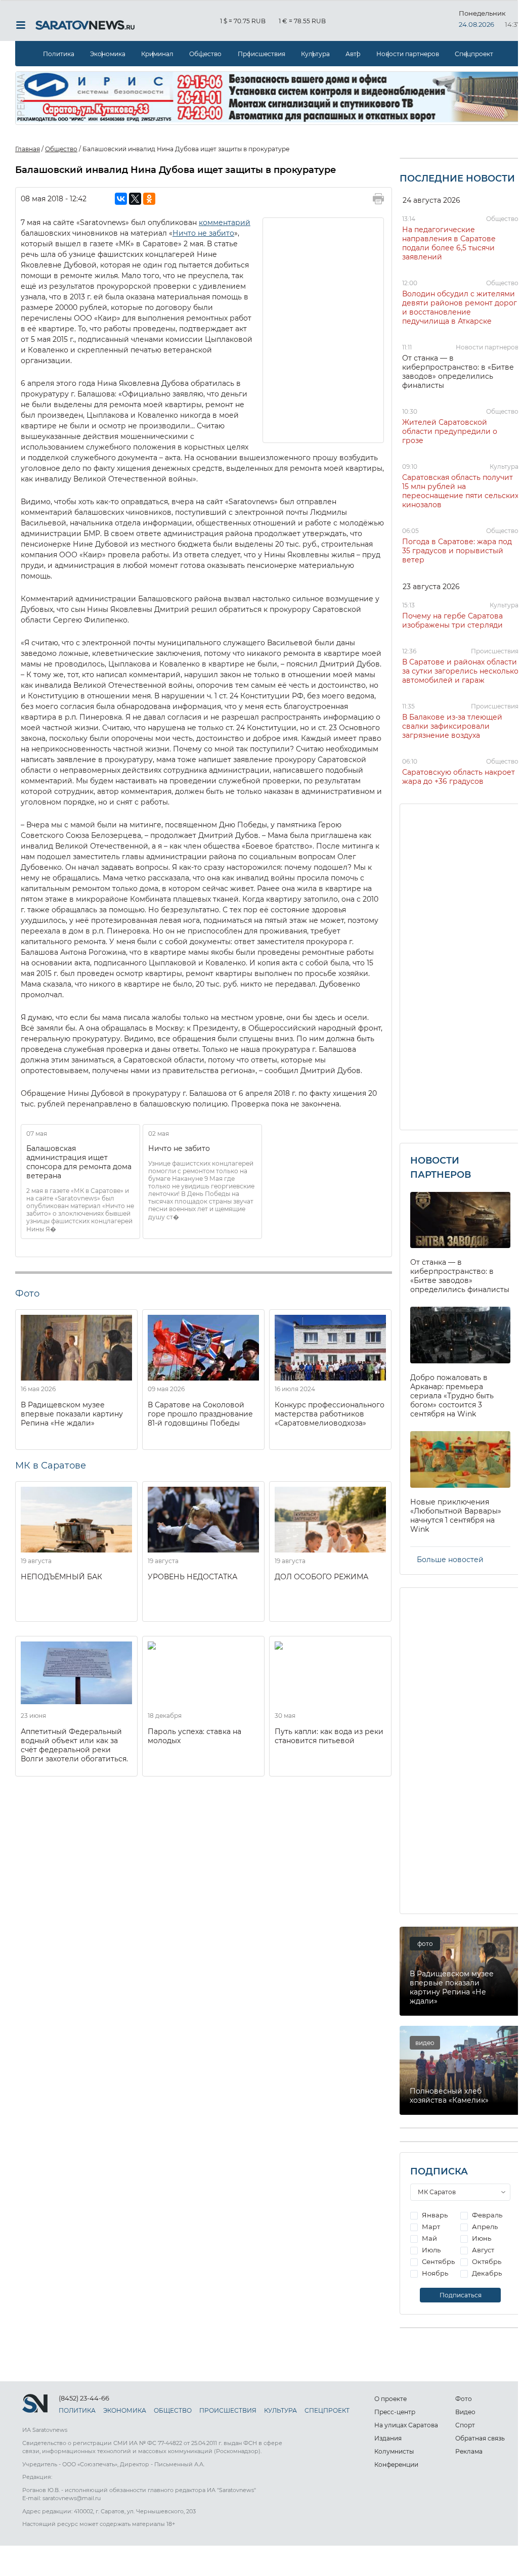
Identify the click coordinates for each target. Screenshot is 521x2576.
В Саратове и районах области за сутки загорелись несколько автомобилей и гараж (460, 671)
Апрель (484, 2227)
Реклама (469, 2451)
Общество (205, 54)
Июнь (481, 2238)
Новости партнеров (408, 54)
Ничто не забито (203, 233)
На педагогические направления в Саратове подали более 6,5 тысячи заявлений (449, 243)
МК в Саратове (51, 1465)
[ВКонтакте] (121, 199)
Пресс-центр (395, 2412)
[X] (135, 199)
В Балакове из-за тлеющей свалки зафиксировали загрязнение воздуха (452, 726)
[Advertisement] (324, 329)
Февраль (486, 2215)
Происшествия (262, 54)
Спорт (465, 2425)
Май (429, 2238)
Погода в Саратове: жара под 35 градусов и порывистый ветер (457, 551)
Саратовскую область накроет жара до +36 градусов (459, 777)
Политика (59, 54)
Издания (388, 2438)
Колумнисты (394, 2451)
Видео (465, 2412)
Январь (434, 2215)
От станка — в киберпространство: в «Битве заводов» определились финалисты (458, 372)
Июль (430, 2250)
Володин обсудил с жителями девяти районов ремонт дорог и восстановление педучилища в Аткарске (460, 307)
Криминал (157, 54)
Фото (464, 2399)
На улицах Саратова (406, 2425)
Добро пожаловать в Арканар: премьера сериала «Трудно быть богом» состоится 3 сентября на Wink (452, 1396)
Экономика (108, 54)
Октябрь (486, 2261)
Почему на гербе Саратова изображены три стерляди (452, 620)
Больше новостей (450, 1560)
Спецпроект (474, 54)
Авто (353, 54)
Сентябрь (438, 2261)
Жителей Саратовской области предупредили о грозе (450, 431)
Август (482, 2250)
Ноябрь (434, 2273)
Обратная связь (480, 2438)
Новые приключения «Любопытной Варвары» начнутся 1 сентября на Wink (456, 1516)
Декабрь (486, 2273)
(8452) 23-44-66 (84, 2398)
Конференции (396, 2464)
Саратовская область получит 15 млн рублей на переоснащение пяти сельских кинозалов (460, 491)
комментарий (225, 223)
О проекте (390, 2399)
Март (430, 2227)
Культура (315, 54)
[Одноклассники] (149, 199)
